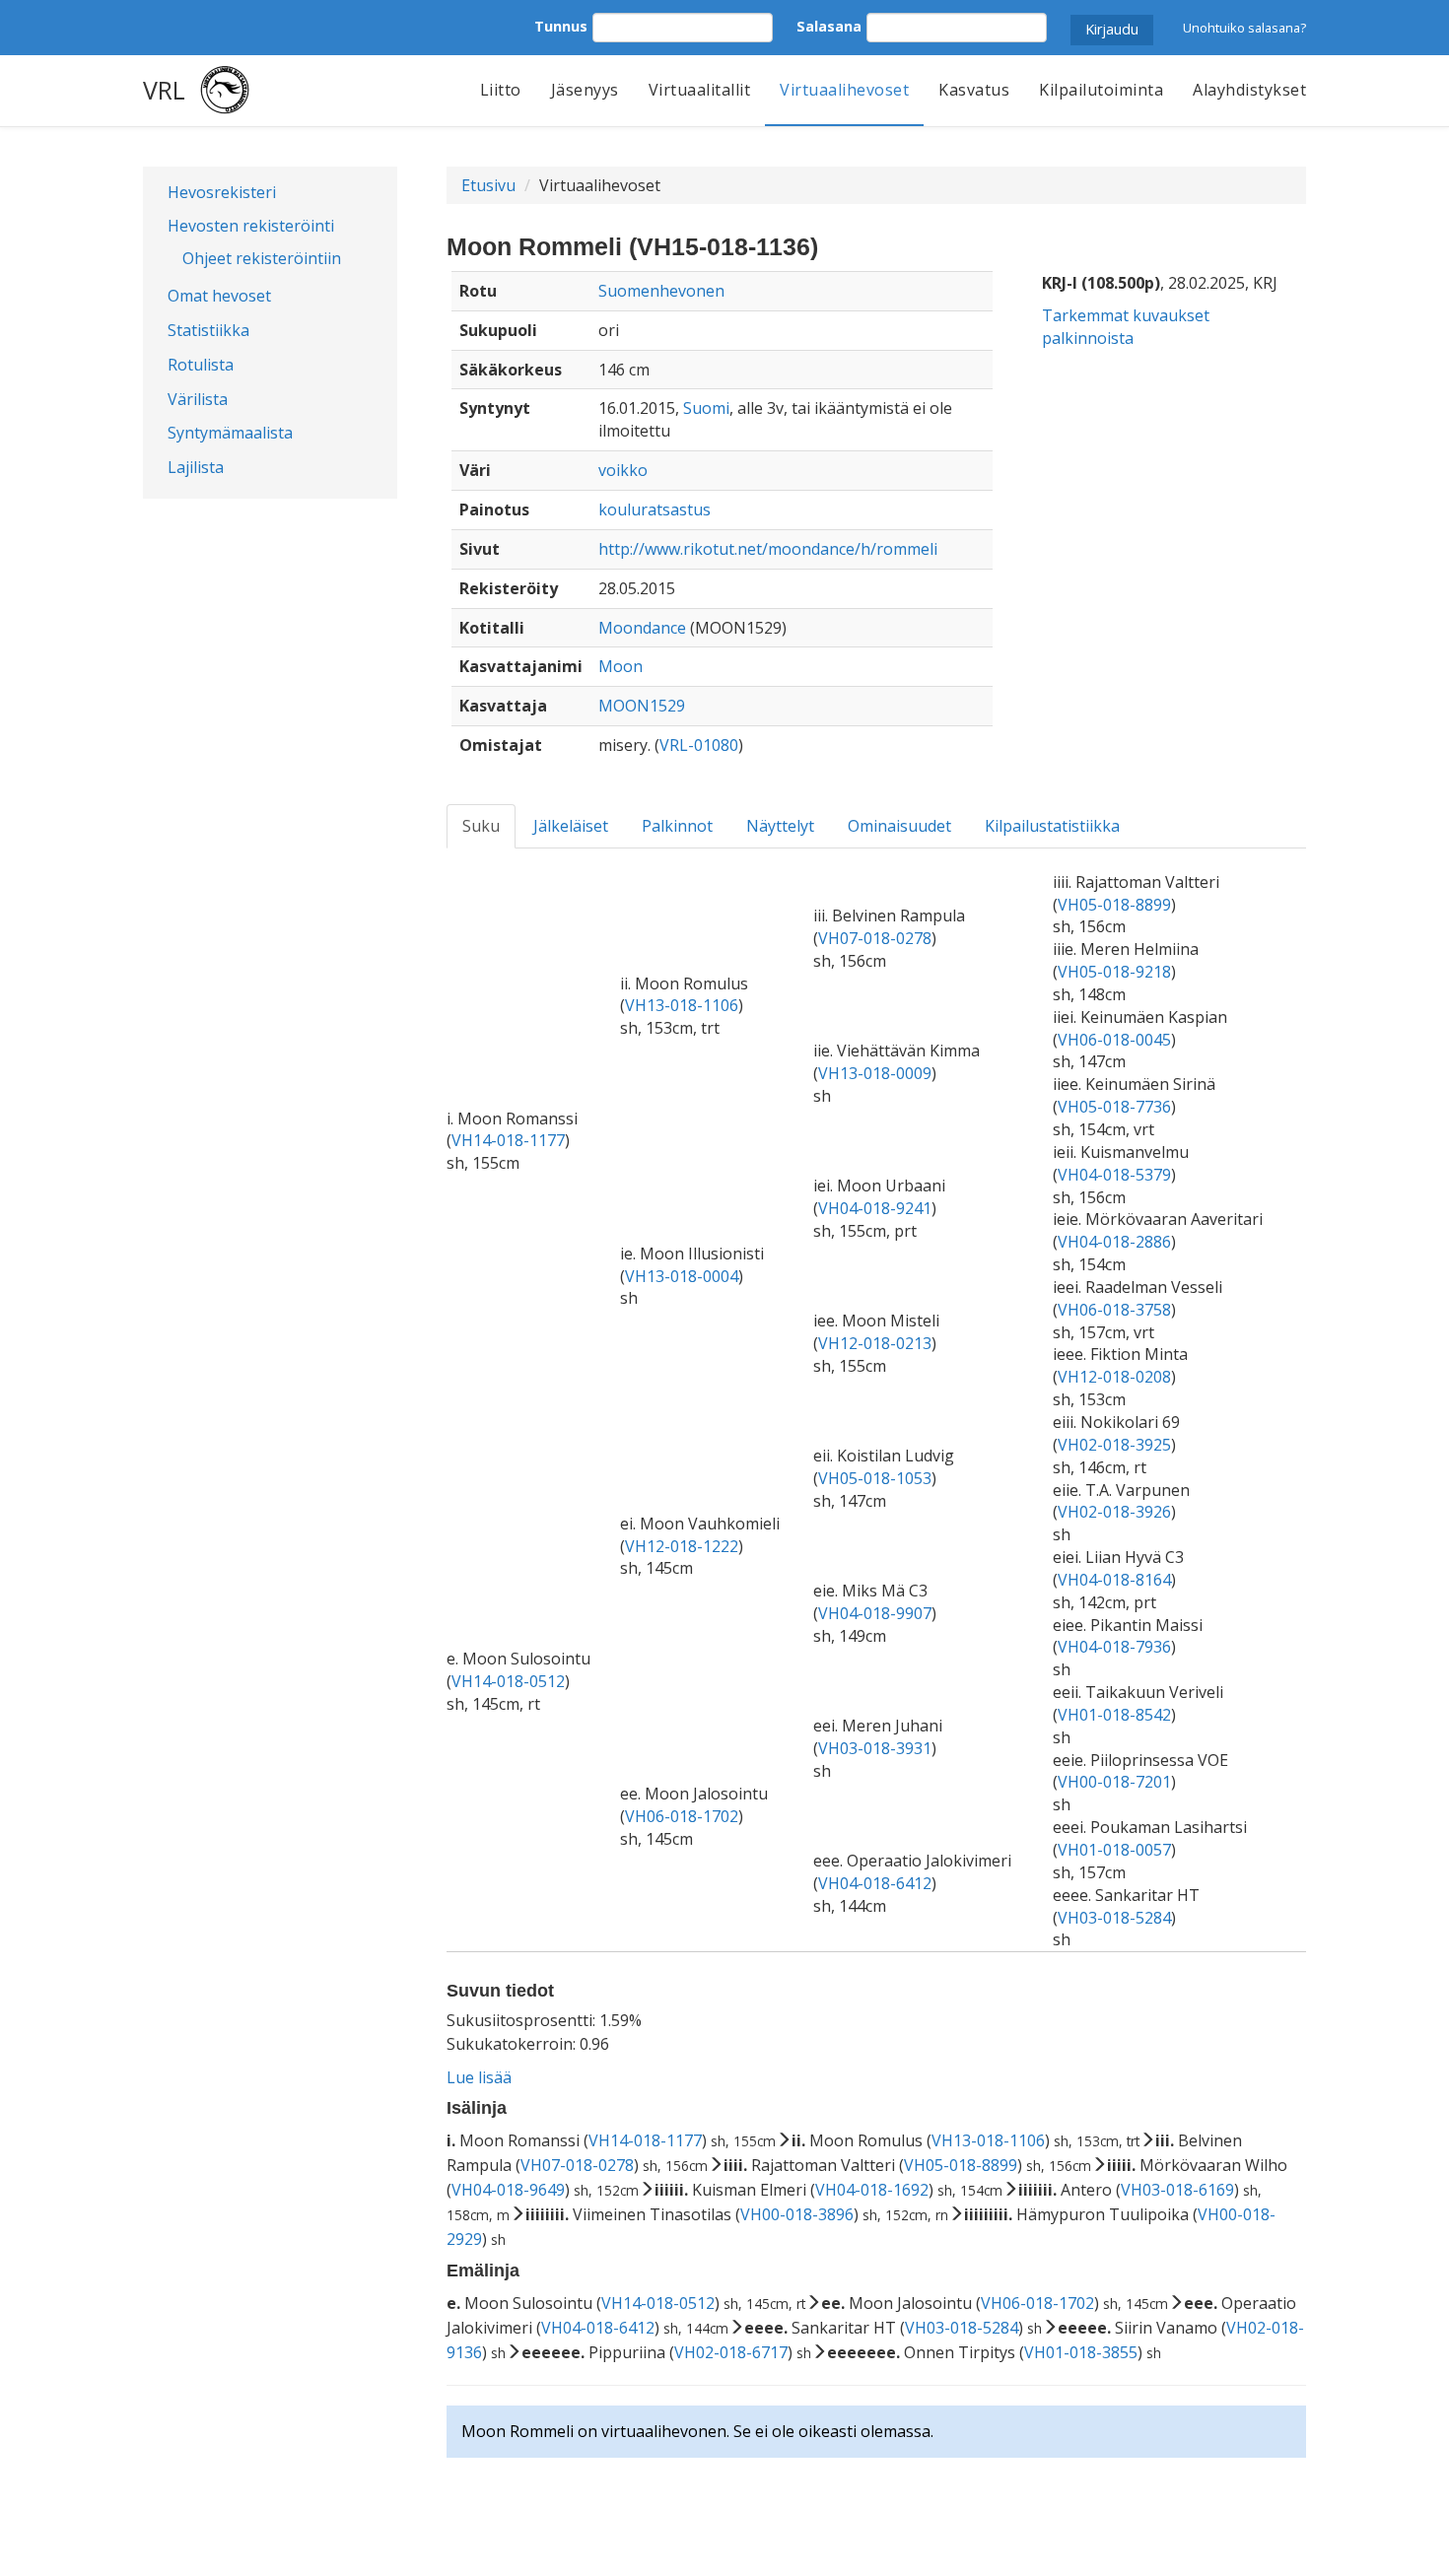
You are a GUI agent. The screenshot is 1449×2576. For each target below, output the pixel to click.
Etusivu (488, 185)
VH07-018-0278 (875, 938)
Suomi (706, 408)
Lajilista (196, 467)
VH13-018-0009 (875, 1073)
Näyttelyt (780, 826)
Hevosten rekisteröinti (251, 226)
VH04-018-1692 (872, 2190)
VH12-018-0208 (1114, 1377)
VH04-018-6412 (875, 1883)
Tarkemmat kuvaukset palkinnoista (1126, 327)
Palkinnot (677, 826)
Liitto (501, 90)
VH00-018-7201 (1114, 1782)
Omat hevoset (219, 296)
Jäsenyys (585, 90)
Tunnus (561, 26)
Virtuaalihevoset (844, 90)
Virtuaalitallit (700, 90)
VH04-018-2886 (1114, 1242)
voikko (623, 470)
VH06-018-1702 (682, 1816)
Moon (621, 666)
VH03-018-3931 (875, 1748)
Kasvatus (974, 90)
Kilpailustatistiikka (1052, 826)
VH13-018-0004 (682, 1276)
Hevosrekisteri (222, 192)
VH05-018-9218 (1114, 972)
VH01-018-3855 (1081, 2352)
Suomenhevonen (661, 291)
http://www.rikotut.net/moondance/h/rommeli (768, 549)
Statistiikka (208, 330)
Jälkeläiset (571, 826)
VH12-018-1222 (682, 1546)
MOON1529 (642, 706)
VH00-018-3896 (797, 2214)
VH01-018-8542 (1114, 1715)
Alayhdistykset (1249, 90)
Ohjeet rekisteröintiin (262, 258)
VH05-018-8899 (1114, 905)
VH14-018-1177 (508, 1140)
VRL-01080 (699, 745)
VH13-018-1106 (682, 1005)
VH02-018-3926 (1114, 1512)
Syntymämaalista (230, 433)
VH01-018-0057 (1114, 1850)
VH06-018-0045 (1114, 1040)
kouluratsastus (655, 509)
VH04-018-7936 (1114, 1647)
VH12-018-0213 (875, 1343)
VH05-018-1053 (875, 1478)
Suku (481, 826)
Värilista (198, 399)
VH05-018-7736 (1114, 1107)
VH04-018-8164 (1114, 1580)
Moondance (642, 628)
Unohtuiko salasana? (1244, 28)
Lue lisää (479, 2077)
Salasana (829, 26)
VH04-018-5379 (1114, 1175)
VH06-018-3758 (1114, 1310)
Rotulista (201, 365)
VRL (164, 90)
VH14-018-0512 (508, 1681)
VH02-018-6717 (731, 2352)
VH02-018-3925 (1114, 1445)
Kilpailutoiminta (1101, 90)
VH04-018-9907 (875, 1613)
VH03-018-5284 (1114, 1918)
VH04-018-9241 (875, 1208)
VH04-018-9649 (508, 2190)
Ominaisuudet (899, 826)
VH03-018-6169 (1177, 2190)
